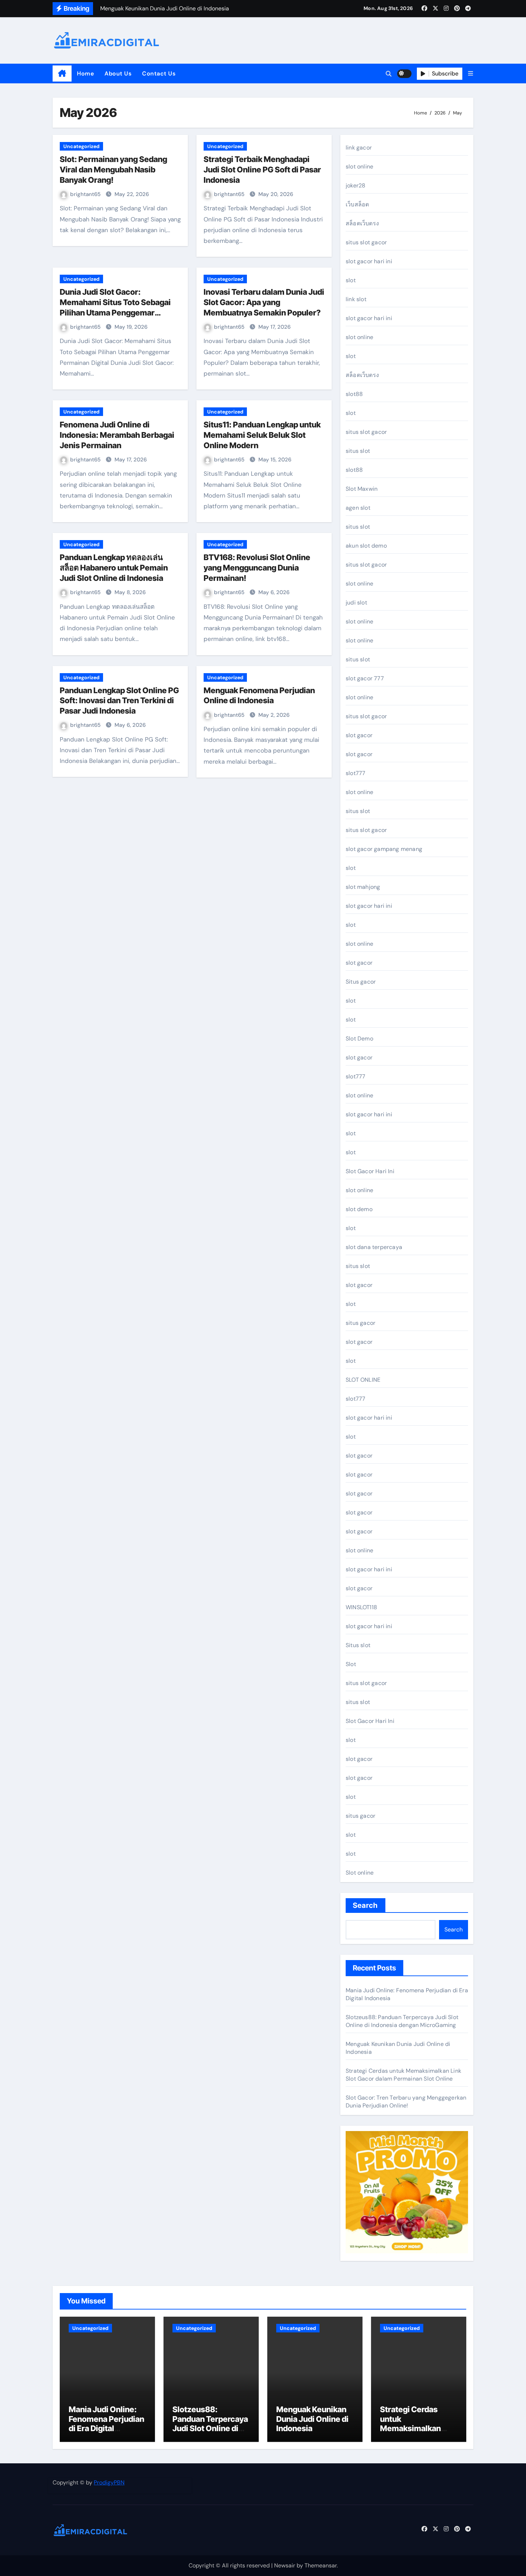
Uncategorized (81, 146)
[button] (471, 74)
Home (85, 74)
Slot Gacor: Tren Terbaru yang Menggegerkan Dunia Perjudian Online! (406, 2102)
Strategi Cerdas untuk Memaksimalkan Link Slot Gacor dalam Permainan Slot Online (403, 2075)
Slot (351, 1664)
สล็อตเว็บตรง (362, 223)
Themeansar (321, 2565)
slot (351, 280)
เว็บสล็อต (357, 204)
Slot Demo (359, 1039)
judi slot (356, 603)
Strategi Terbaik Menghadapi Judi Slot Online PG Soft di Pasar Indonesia (262, 169)
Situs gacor (361, 982)
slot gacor (359, 735)
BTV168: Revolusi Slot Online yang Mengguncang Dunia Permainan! (257, 567)
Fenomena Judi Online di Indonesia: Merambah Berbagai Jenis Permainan (117, 435)
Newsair (285, 2565)
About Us (118, 74)
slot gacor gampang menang (384, 849)
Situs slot (358, 1645)
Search (366, 1905)
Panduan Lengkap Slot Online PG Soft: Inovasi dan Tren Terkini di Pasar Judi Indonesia (119, 701)
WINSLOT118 (361, 1607)
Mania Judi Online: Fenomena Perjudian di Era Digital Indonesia (106, 2423)
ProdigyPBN (109, 2482)
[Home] (62, 74)
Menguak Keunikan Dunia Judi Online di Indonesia (312, 2419)
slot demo (359, 1209)
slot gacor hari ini (369, 261)
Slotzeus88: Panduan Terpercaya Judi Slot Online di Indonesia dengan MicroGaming (402, 2021)
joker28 (355, 185)
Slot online (360, 1873)
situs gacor (361, 1323)
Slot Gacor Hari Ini (370, 1171)
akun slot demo (366, 546)
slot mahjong (363, 887)
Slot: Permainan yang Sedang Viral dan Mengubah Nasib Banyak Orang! (113, 169)
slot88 (354, 394)
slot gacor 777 (365, 678)
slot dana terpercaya (374, 1247)
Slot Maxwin (362, 489)
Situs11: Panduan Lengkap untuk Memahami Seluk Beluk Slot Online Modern (262, 435)
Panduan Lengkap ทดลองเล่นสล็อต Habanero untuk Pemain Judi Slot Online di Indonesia (114, 567)
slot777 (355, 773)
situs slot (358, 451)
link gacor (359, 148)
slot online (359, 166)
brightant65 (86, 194)
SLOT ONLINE (363, 1380)
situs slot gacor (366, 242)
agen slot (358, 508)
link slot (356, 299)
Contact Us (159, 74)
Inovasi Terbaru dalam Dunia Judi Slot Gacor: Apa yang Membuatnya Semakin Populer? (264, 302)
